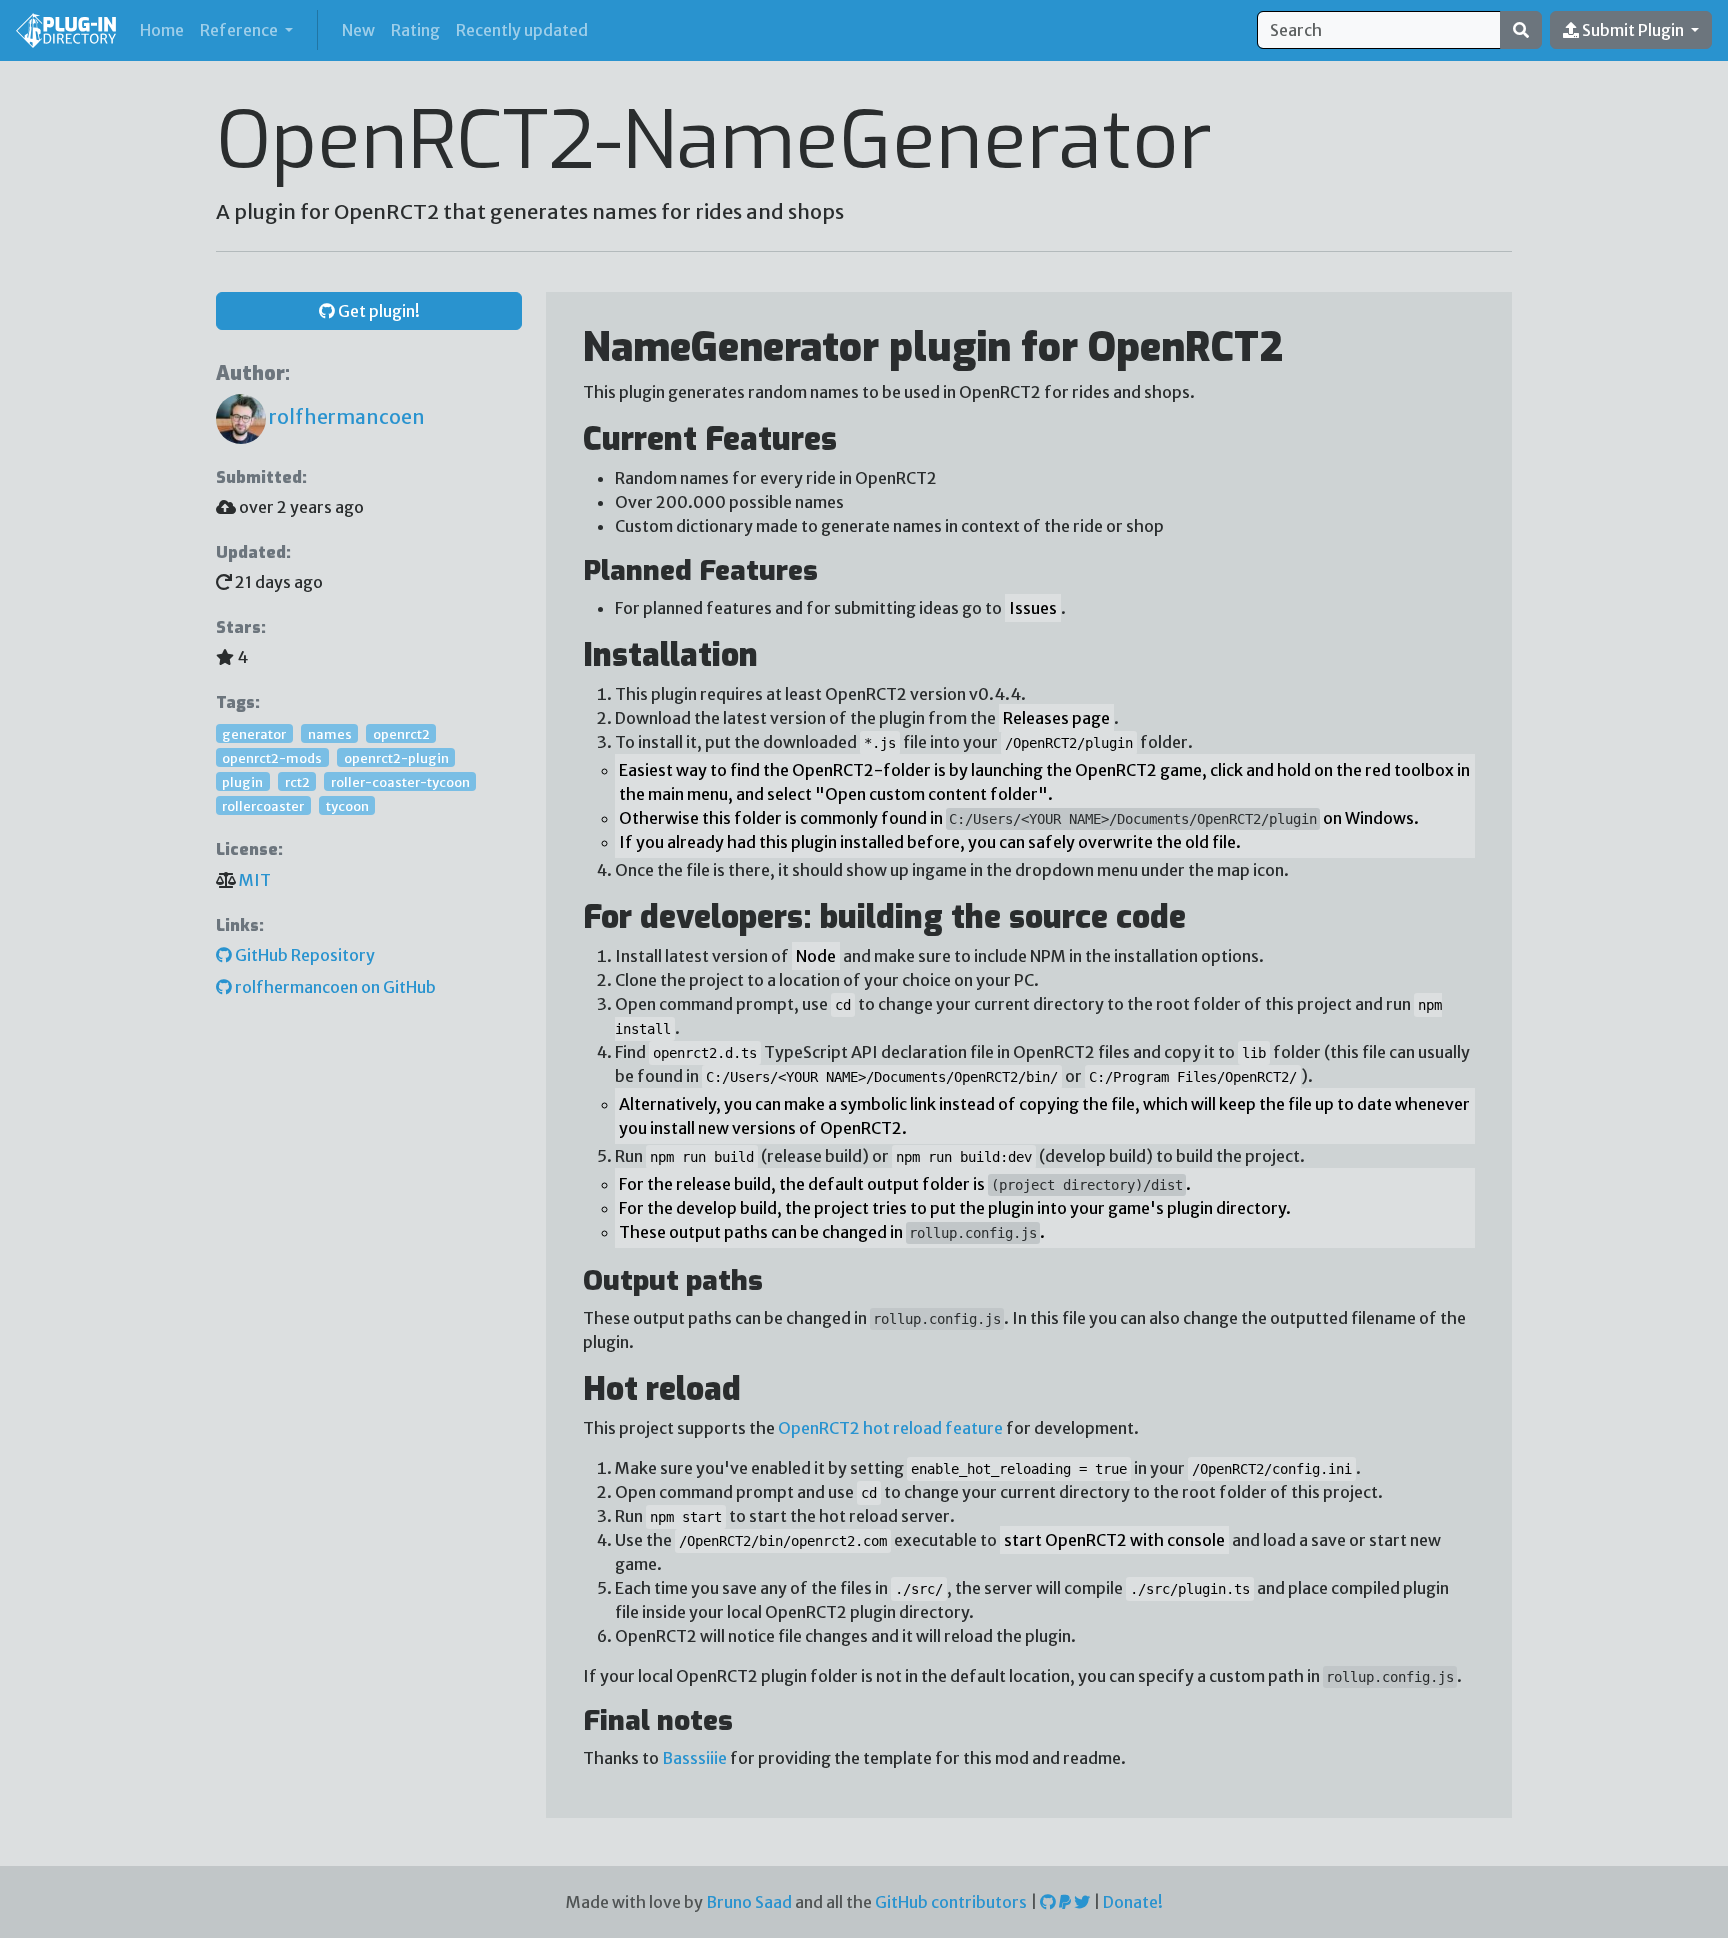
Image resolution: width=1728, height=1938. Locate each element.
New (358, 30)
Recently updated (522, 30)
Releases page (1056, 718)
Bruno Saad (749, 1902)
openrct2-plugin (396, 757)
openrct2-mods (272, 757)
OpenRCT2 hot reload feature (890, 1428)
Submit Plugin (1633, 30)
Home (166, 29)
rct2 (297, 781)
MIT (255, 880)
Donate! (1133, 1902)
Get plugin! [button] (377, 311)
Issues (1033, 608)
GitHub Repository (303, 955)
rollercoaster (263, 805)
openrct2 (401, 733)
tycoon (347, 805)
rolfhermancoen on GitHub (334, 987)
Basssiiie (694, 1758)
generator (254, 733)
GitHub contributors (951, 1902)
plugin (242, 781)
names (330, 733)
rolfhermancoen (345, 417)
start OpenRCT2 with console (1114, 1540)
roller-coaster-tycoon (400, 781)
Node (816, 956)
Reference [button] (240, 30)
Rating (415, 30)
